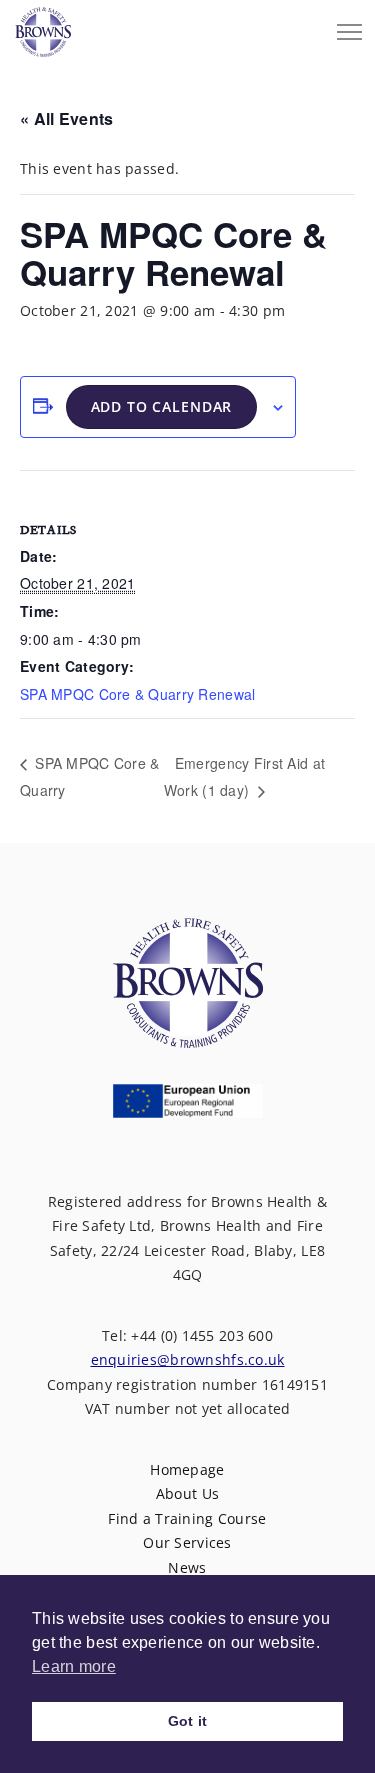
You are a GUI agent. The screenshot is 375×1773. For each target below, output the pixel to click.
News (187, 1567)
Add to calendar (162, 406)
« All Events (66, 118)
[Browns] (43, 27)
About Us (187, 1493)
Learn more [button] (74, 1666)
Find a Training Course (187, 1518)
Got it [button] (188, 1721)
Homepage (187, 1469)
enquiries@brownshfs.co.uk (188, 1359)
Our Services (187, 1542)
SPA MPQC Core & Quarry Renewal (137, 694)
